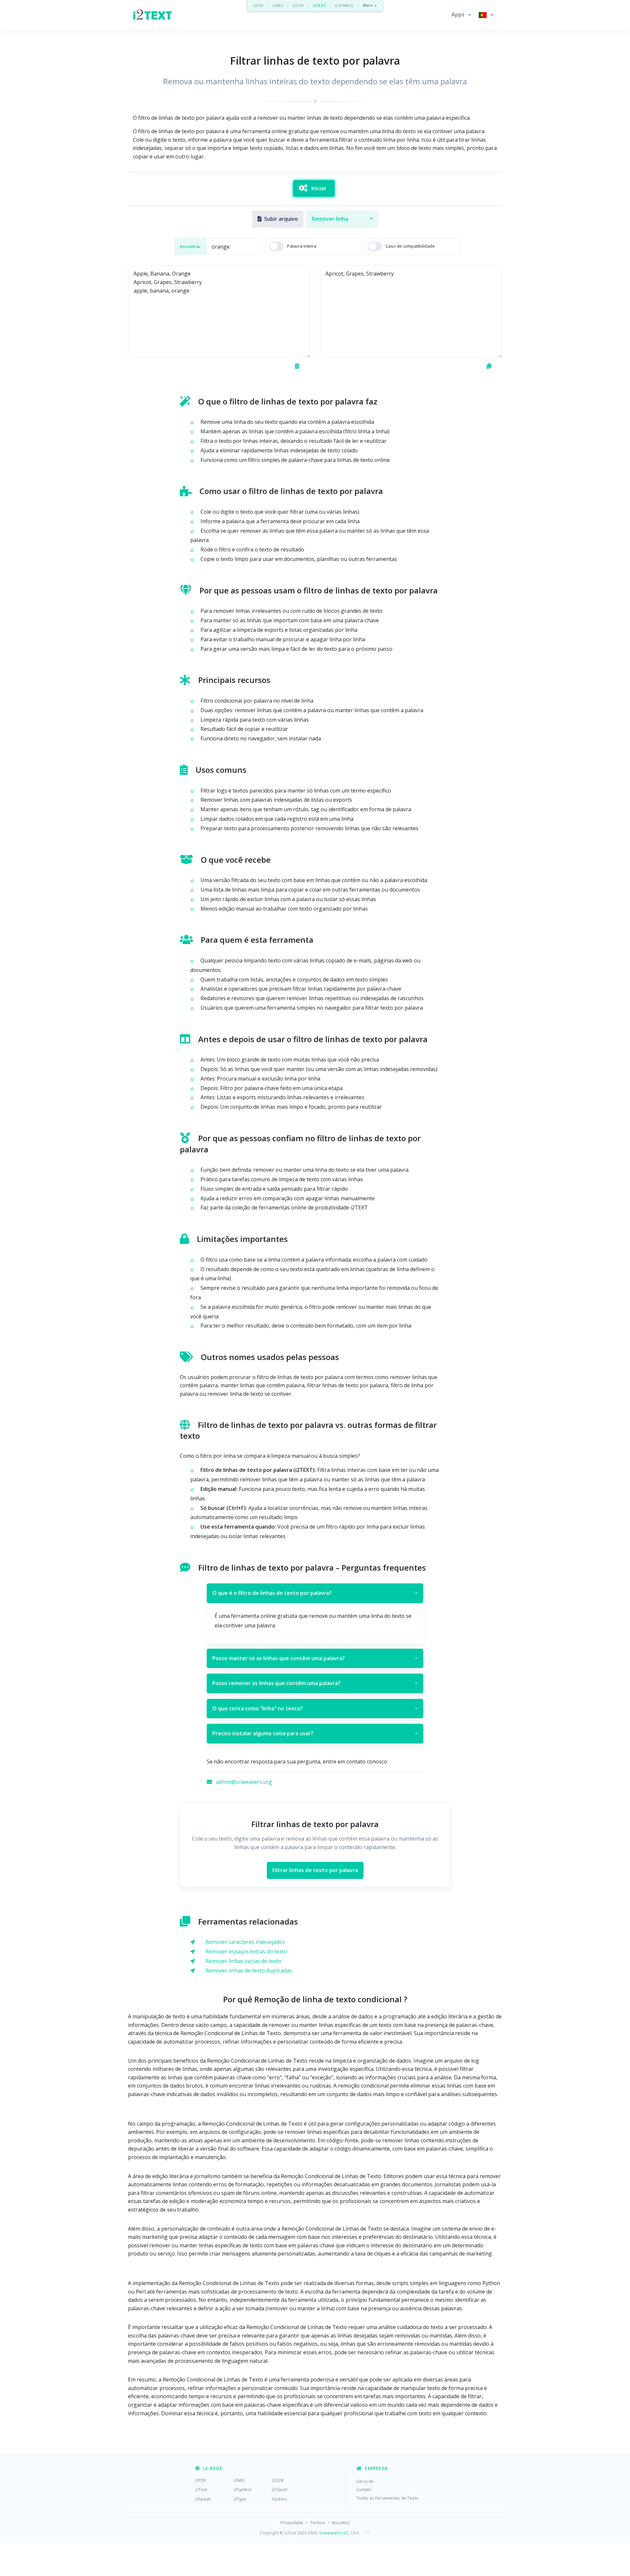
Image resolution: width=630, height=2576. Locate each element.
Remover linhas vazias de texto (243, 1961)
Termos (318, 2523)
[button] (461, 15)
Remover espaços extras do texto (246, 1951)
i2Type (240, 2499)
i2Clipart (280, 2489)
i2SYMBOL (345, 5)
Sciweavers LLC (334, 2533)
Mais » (370, 5)
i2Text (201, 2489)
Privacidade (292, 2523)
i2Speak (203, 2499)
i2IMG (278, 5)
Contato (364, 2489)
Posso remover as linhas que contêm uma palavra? (315, 1683)
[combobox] (342, 219)
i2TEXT (319, 5)
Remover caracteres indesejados (245, 1942)
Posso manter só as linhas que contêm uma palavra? (315, 1658)
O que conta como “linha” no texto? (315, 1708)
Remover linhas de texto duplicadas (249, 1970)
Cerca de (365, 2481)
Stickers (280, 2499)
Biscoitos (341, 2523)
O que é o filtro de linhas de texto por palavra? (315, 1593)
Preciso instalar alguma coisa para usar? (315, 1733)
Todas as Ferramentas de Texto (387, 2498)
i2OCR (298, 5)
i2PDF (258, 5)
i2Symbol (242, 2489)
